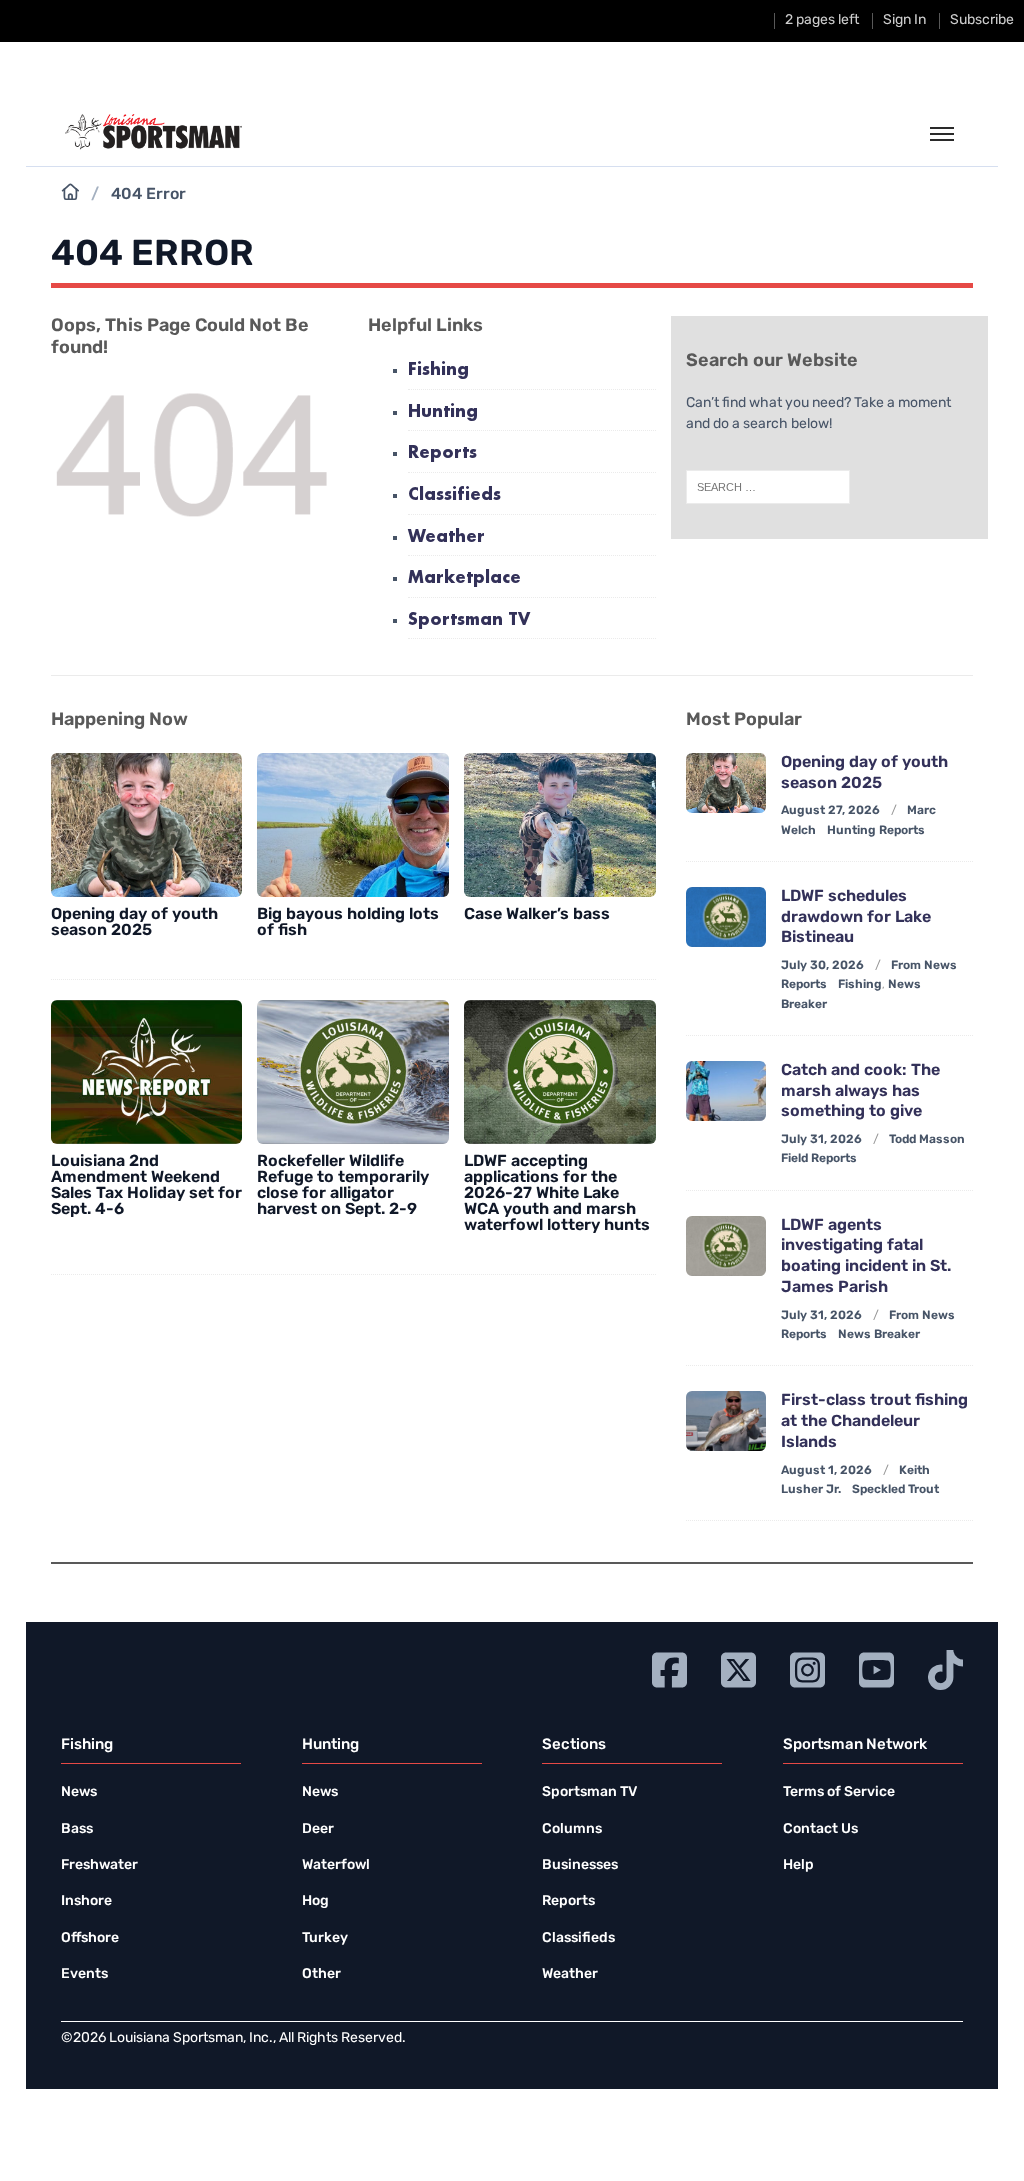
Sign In (904, 20)
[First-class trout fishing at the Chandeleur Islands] (726, 1421)
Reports (442, 453)
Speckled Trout (895, 1490)
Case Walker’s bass (537, 915)
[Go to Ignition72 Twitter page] (738, 1667)
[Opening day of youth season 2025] (147, 825)
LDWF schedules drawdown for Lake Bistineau (856, 918)
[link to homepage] (153, 132)
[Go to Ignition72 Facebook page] (669, 1667)
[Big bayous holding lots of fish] (353, 825)
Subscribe (982, 20)
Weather (446, 537)
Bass (77, 1829)
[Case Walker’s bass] (560, 825)
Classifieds (454, 495)
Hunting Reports (876, 831)
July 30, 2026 (822, 966)
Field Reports (819, 1159)
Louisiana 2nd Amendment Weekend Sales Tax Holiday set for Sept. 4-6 (146, 1186)
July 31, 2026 (821, 1140)
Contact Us (820, 1829)
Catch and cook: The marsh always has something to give (860, 1092)
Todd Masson (927, 1140)
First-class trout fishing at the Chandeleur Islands (874, 1422)
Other (321, 1974)
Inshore (86, 1901)
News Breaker (879, 1335)
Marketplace (464, 578)
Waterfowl (336, 1865)
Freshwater (99, 1865)
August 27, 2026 (830, 811)
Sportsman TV (469, 620)
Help (798, 1865)
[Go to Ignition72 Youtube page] (876, 1667)
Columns (572, 1829)
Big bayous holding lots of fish (348, 923)
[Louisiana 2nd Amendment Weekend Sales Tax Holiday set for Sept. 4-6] (147, 1072)
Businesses (580, 1865)
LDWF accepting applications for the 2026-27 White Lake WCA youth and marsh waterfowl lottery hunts (557, 1194)
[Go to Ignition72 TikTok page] (945, 1667)
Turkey (325, 1938)
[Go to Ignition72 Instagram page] (807, 1667)
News (79, 1792)
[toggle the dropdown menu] (942, 135)
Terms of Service (839, 1792)
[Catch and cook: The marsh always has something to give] (726, 1091)
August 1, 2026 (826, 1471)
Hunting (443, 412)
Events (84, 1974)
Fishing (438, 370)
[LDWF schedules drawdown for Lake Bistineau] (726, 917)
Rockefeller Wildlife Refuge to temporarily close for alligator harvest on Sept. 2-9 (343, 1186)
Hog (315, 1901)
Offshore (90, 1938)
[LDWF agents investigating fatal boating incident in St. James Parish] (726, 1246)
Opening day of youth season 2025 (134, 923)
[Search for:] (768, 487)
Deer (318, 1829)
